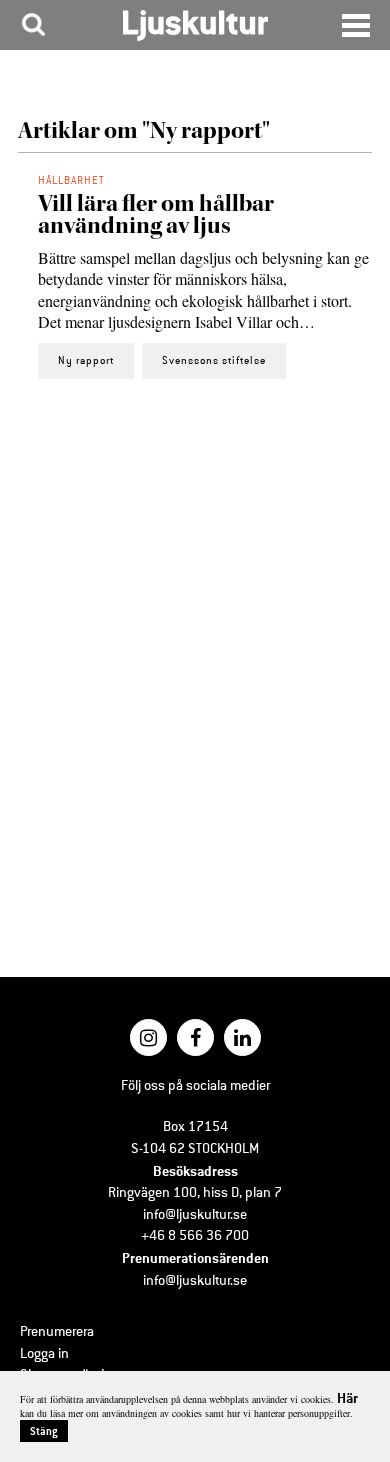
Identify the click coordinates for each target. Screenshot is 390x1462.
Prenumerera (57, 1331)
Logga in (44, 1353)
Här (347, 1397)
